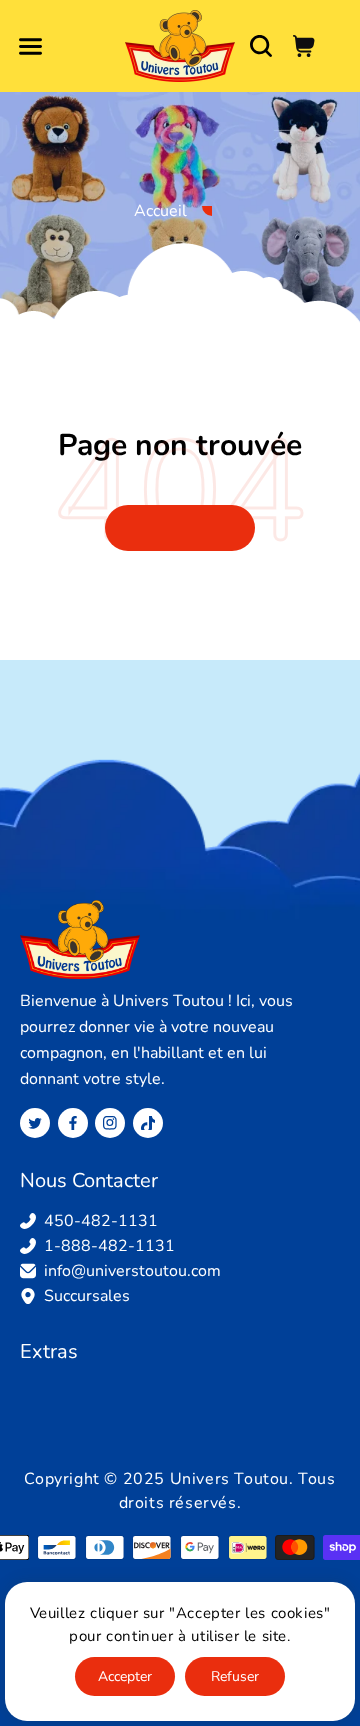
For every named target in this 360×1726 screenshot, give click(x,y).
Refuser (235, 1676)
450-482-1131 (101, 1221)
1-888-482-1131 (109, 1246)
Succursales (87, 1296)
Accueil (160, 211)
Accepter (125, 1676)
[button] (30, 46)
